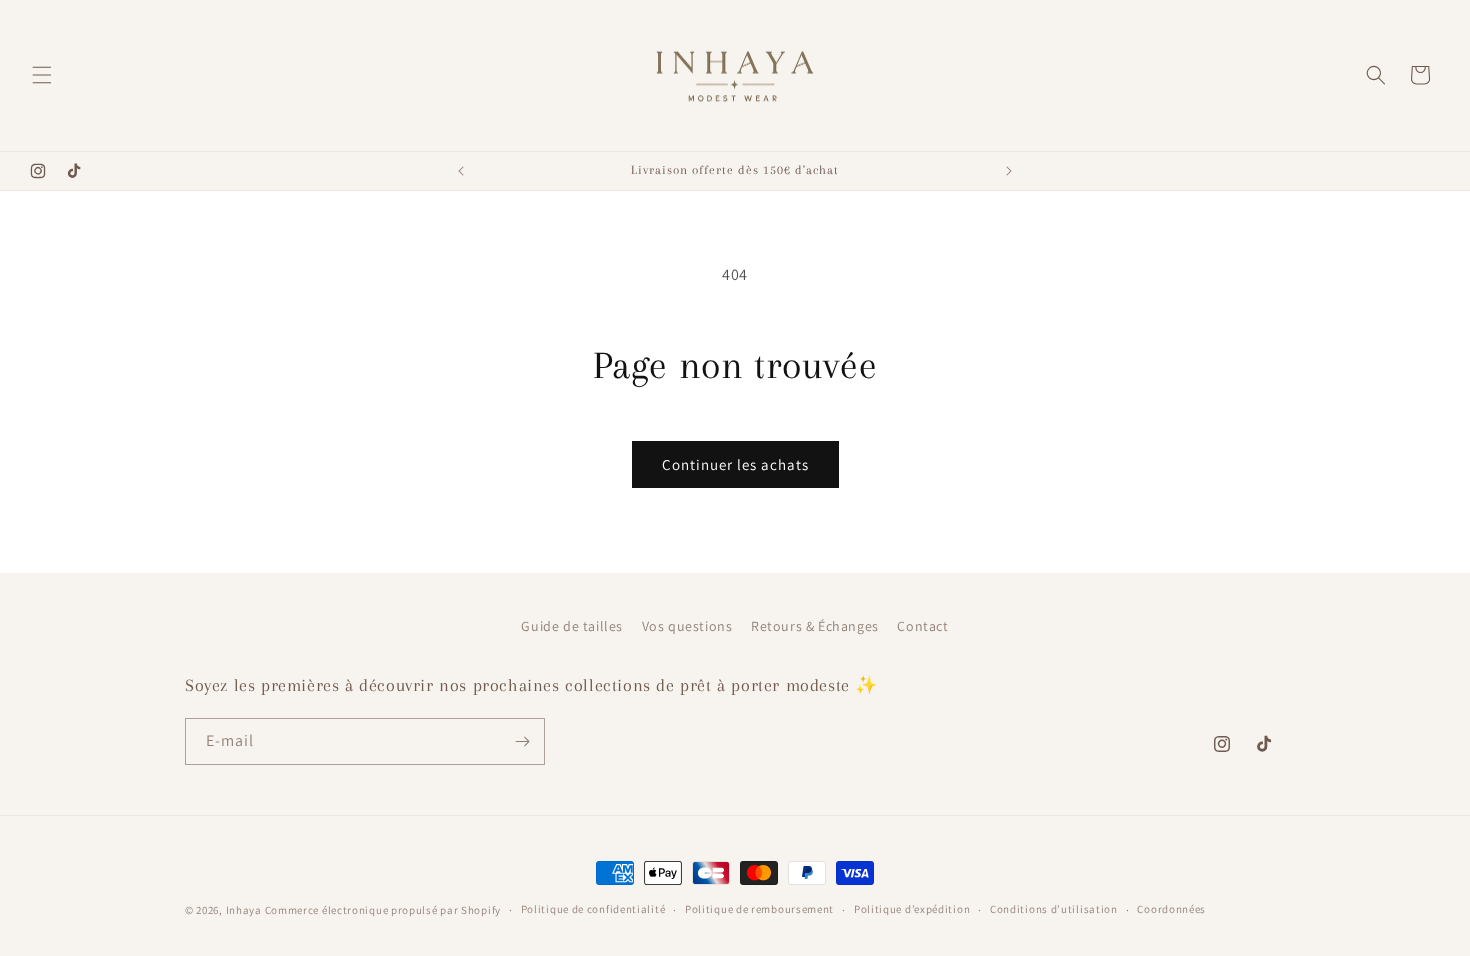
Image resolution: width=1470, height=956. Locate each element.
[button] (42, 75)
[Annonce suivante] (1009, 171)
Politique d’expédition (912, 909)
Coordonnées (1171, 909)
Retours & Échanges (815, 626)
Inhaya (244, 910)
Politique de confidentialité (593, 909)
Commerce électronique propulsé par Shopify (383, 910)
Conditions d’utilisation (1054, 909)
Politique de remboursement (759, 909)
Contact (922, 626)
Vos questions (687, 626)
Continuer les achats (735, 464)
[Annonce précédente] (461, 171)
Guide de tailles (572, 626)
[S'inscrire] (522, 741)
